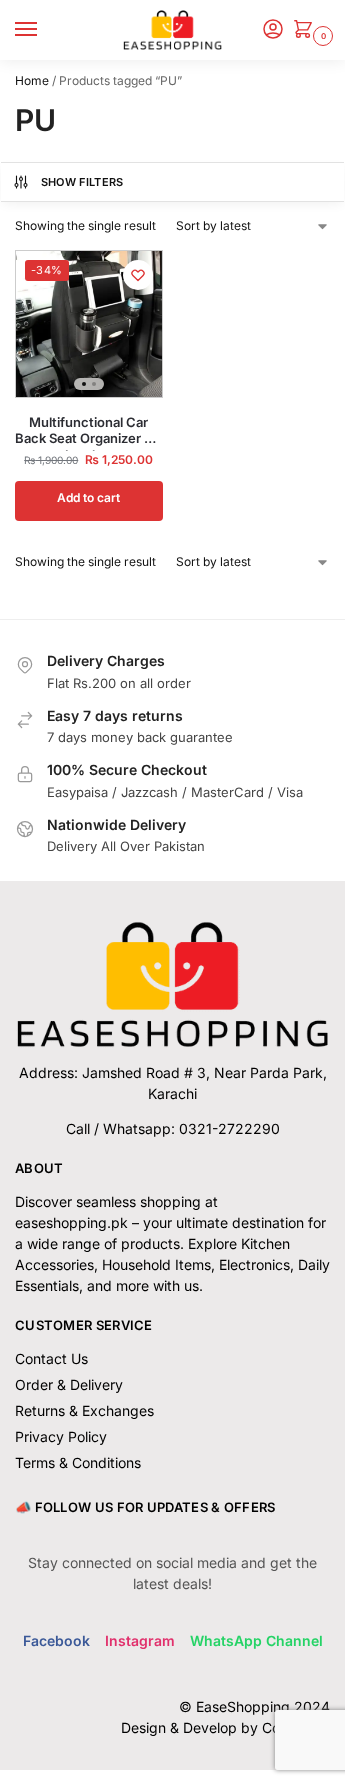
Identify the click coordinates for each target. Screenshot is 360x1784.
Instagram (140, 1640)
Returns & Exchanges (84, 1410)
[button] (307, 30)
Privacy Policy (61, 1436)
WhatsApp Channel (256, 1640)
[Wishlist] (138, 275)
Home (32, 80)
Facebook (56, 1640)
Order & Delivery (69, 1384)
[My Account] (273, 30)
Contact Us (51, 1358)
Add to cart (88, 497)
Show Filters (82, 182)
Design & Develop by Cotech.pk (225, 1727)
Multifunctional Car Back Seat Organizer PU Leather (88, 431)
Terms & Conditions (78, 1462)
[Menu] (45, 30)
